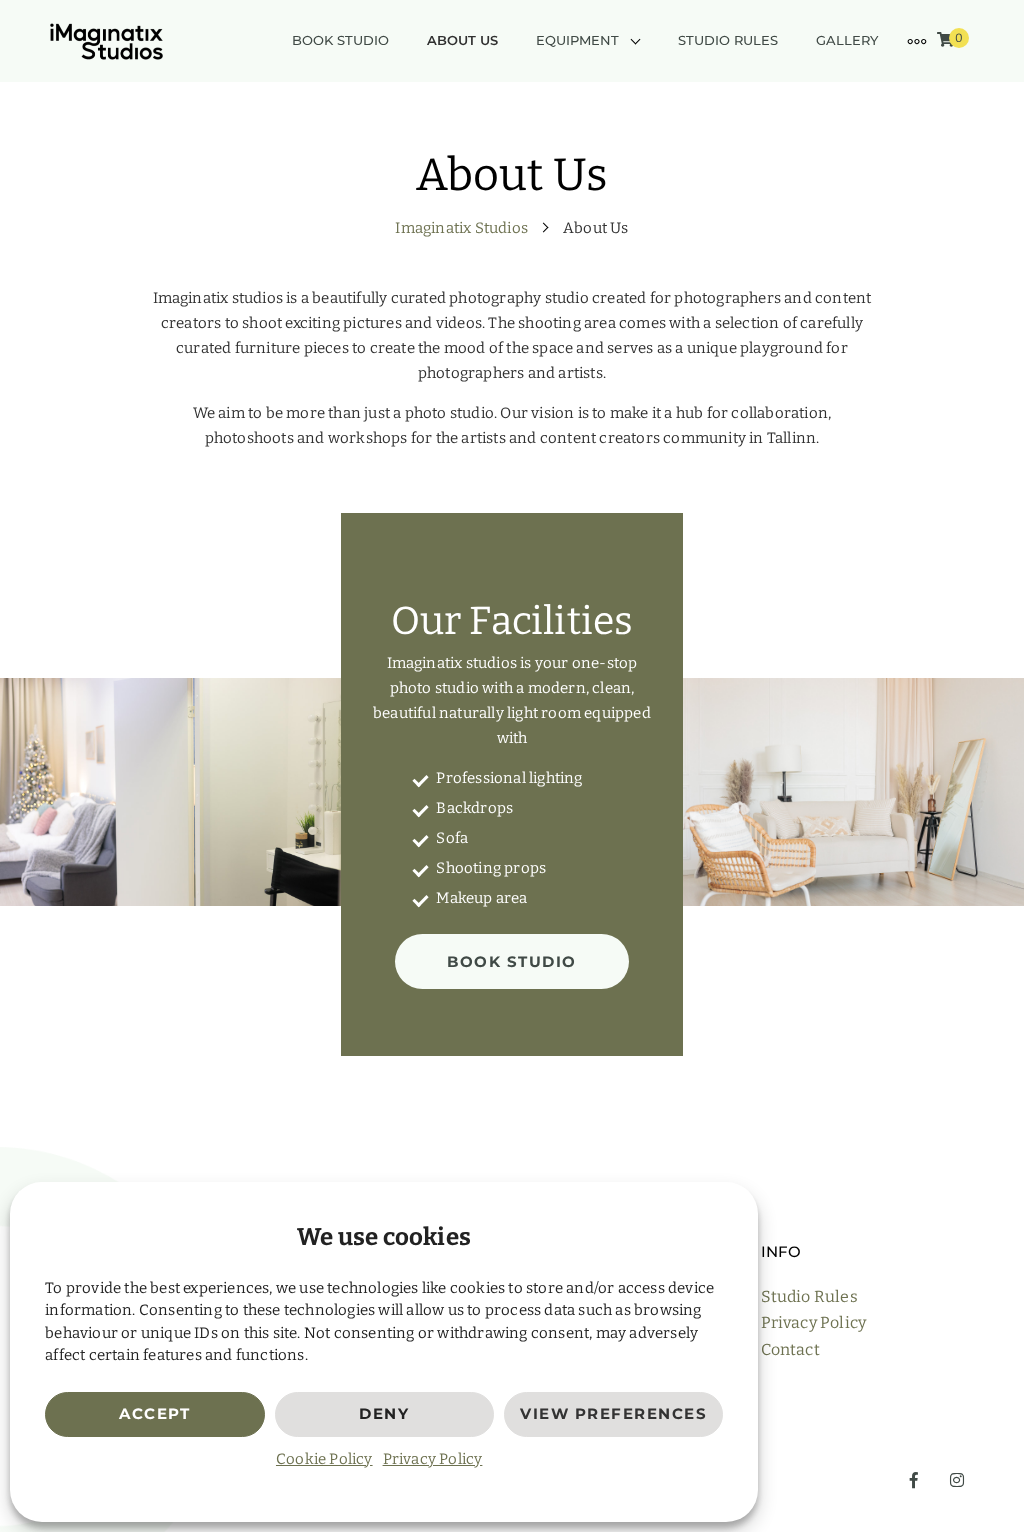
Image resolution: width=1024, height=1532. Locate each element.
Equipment (577, 40)
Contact (790, 1349)
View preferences (613, 1413)
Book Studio (340, 40)
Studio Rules (728, 40)
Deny (384, 1413)
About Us (462, 40)
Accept (154, 1413)
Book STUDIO (512, 961)
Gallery (847, 40)
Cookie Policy (324, 1459)
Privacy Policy (433, 1459)
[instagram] (953, 1480)
